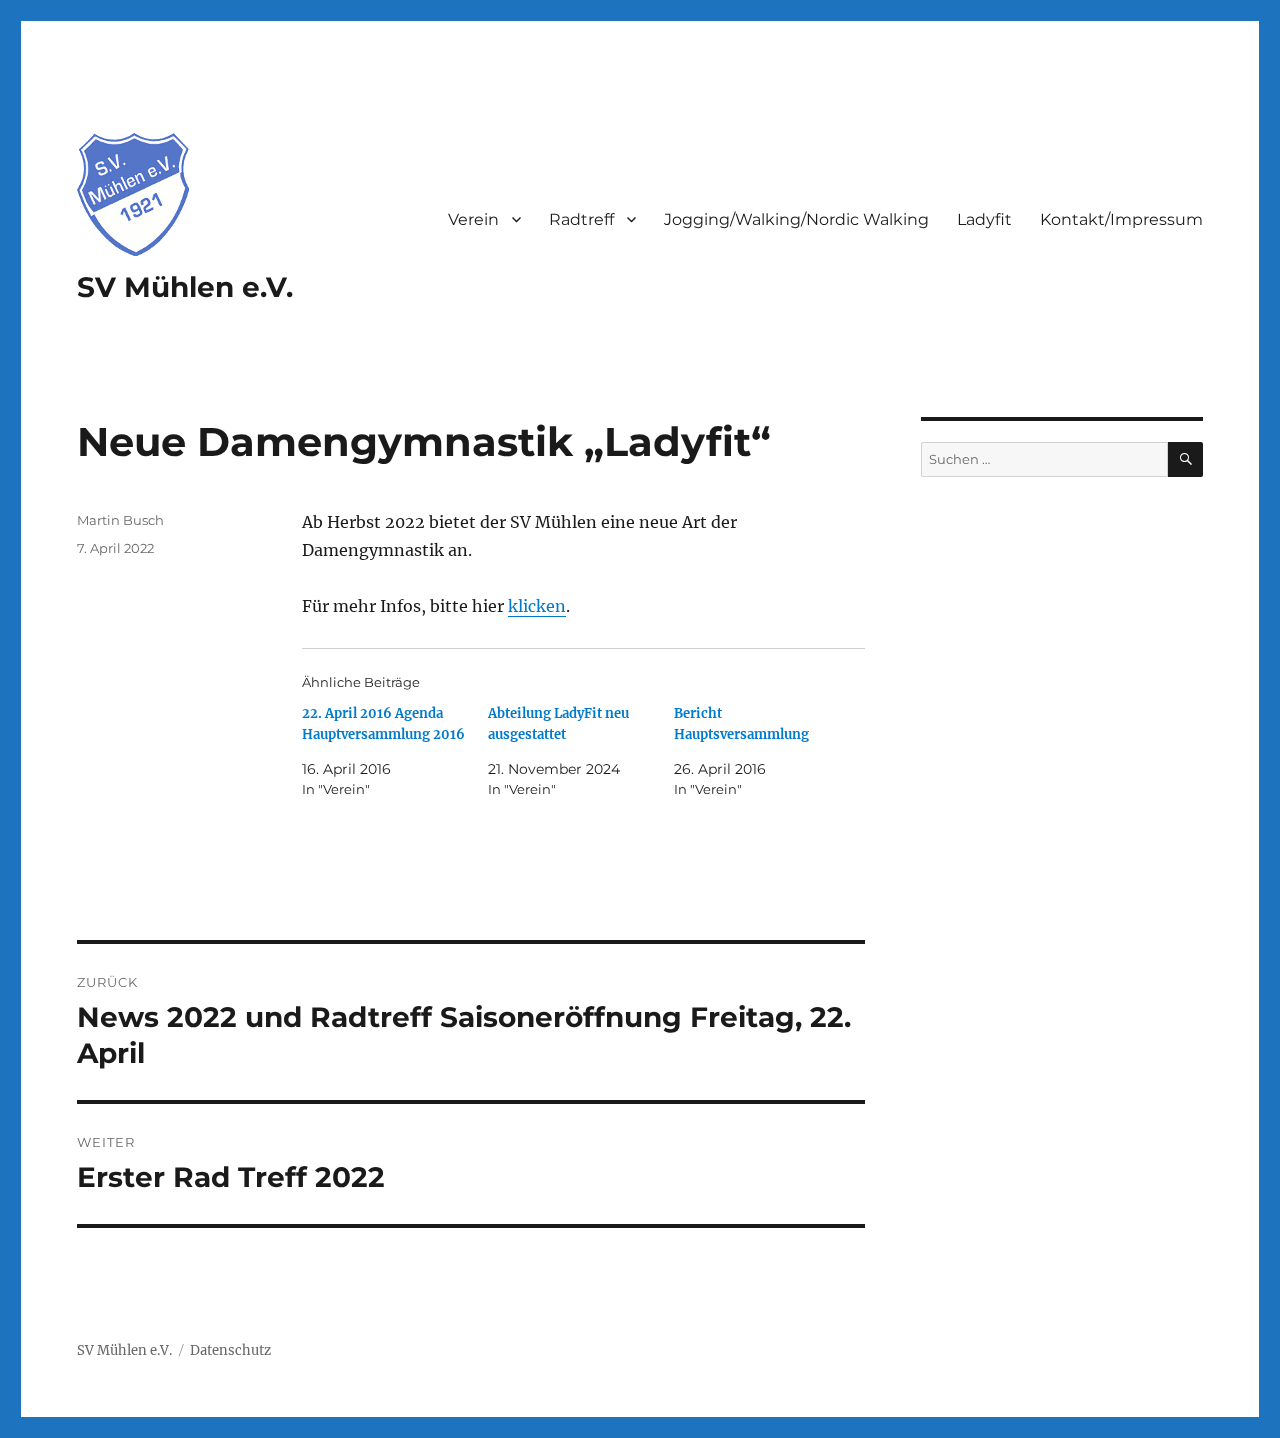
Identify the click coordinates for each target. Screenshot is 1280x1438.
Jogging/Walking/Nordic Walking (796, 219)
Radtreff (581, 219)
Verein (473, 219)
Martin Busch (120, 520)
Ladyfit (984, 219)
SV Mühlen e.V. (185, 287)
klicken (537, 606)
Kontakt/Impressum (1121, 219)
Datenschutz (230, 1350)
